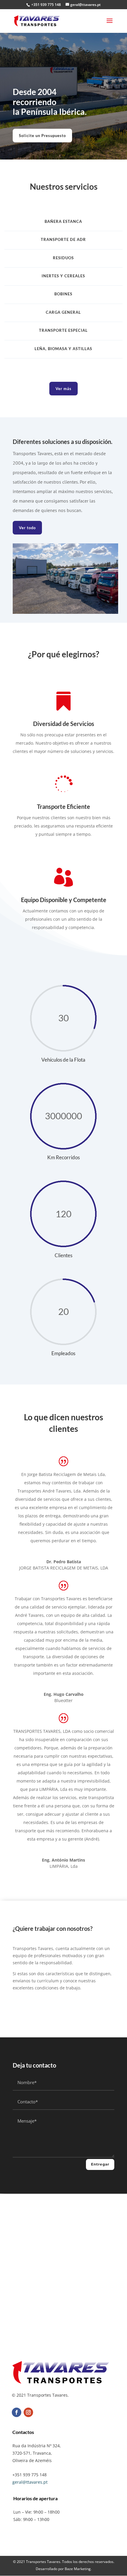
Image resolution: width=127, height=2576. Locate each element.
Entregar (100, 2164)
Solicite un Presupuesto (42, 136)
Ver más (63, 389)
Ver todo (27, 528)
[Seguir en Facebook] (17, 2412)
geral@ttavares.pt (30, 2482)
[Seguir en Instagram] (28, 2412)
